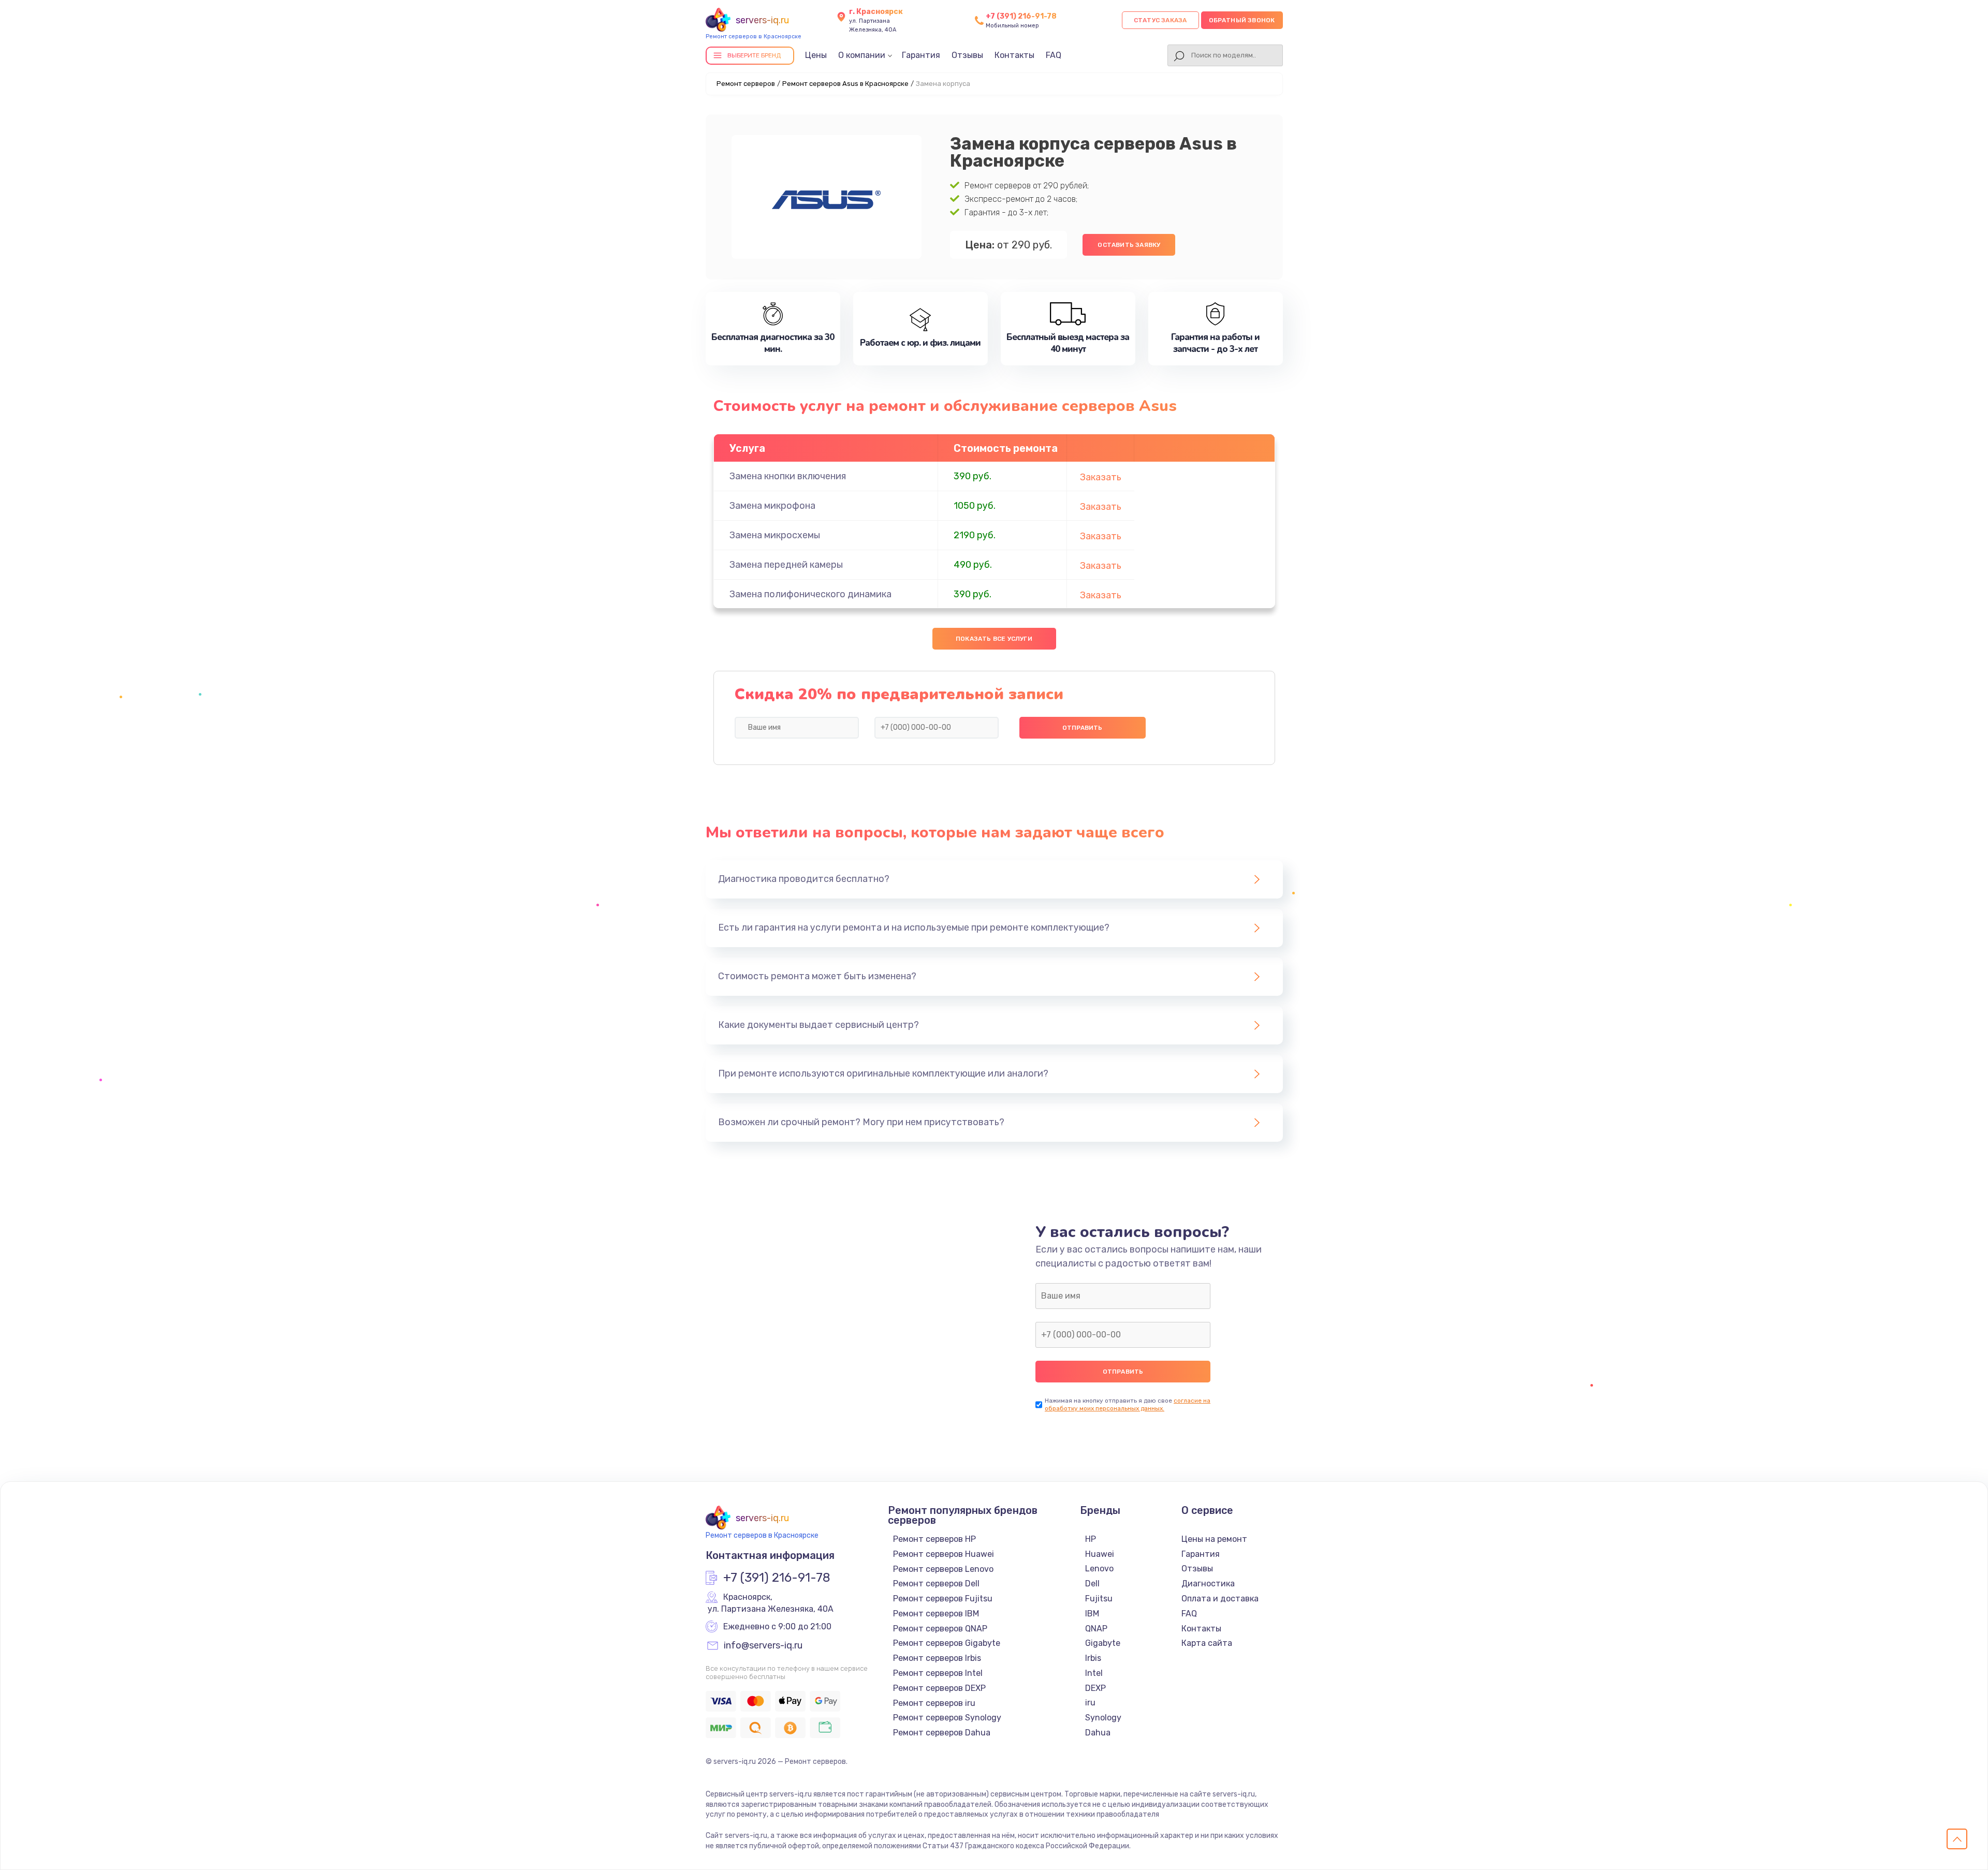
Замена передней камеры (786, 565)
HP (1091, 1539)
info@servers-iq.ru (763, 1646)
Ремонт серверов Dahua (942, 1733)
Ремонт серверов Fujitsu (943, 1599)
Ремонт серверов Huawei (944, 1554)
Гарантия (921, 55)
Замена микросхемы (775, 535)
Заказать (1101, 477)
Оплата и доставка (1220, 1599)
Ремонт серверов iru (934, 1703)
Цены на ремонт (1214, 1539)
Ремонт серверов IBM (936, 1614)
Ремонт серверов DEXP (939, 1688)
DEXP (1095, 1688)
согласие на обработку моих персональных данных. (1128, 1404)
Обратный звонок (1242, 20)
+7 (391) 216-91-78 (1021, 16)
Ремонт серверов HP (934, 1539)
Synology (1103, 1718)
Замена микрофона (772, 506)
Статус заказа (1160, 20)
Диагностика (1208, 1584)
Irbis (1093, 1658)
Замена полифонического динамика (810, 594)
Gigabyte (1103, 1643)
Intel (1094, 1673)
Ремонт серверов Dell (936, 1584)
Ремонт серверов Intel (938, 1673)
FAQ (1054, 55)
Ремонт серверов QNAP (940, 1629)
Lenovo (1099, 1569)
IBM (1092, 1614)
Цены (816, 55)
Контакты (1014, 55)
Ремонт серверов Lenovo (943, 1569)
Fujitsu (1099, 1599)
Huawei (1100, 1554)
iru (1090, 1703)
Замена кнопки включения (788, 476)
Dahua (1098, 1733)
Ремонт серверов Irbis (937, 1658)
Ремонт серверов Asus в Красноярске (845, 84)
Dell (1092, 1584)
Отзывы (967, 55)
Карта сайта (1207, 1643)
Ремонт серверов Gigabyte (947, 1643)
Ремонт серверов (746, 84)
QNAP (1096, 1629)
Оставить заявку (1129, 245)
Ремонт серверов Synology (947, 1718)
